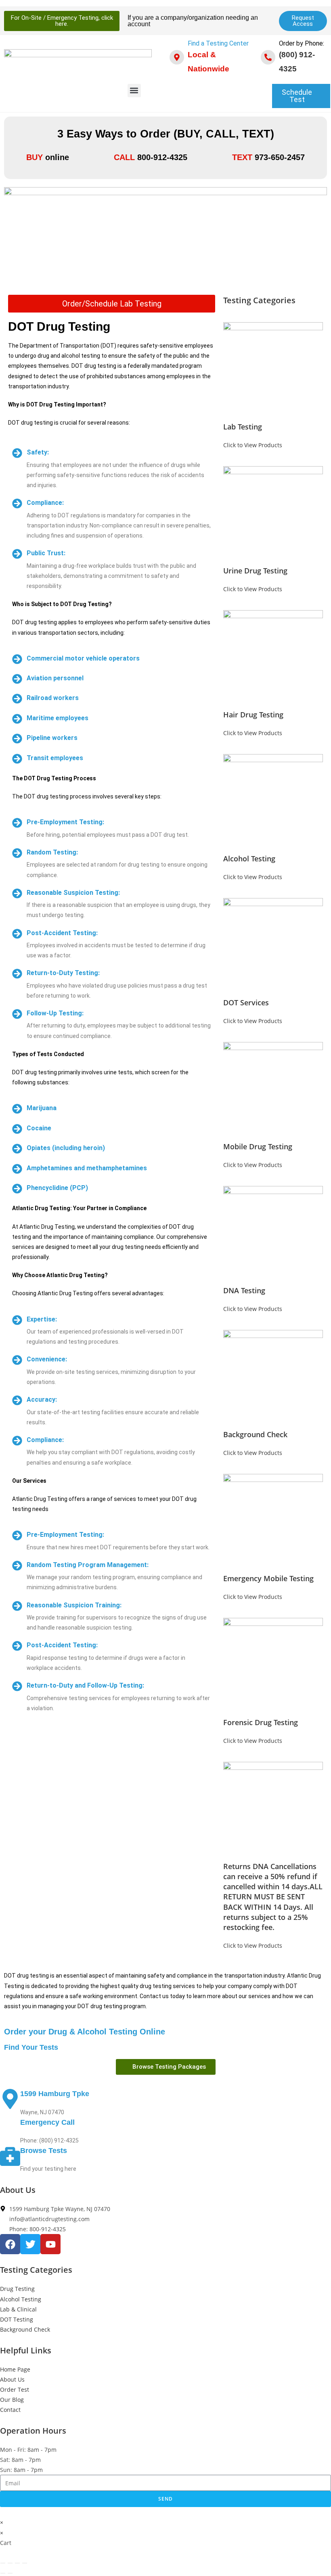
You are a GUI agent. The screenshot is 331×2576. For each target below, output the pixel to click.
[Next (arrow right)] (10, 2573)
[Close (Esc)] (25, 2563)
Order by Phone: (302, 43)
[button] (134, 91)
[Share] (17, 2563)
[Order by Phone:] (268, 57)
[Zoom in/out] (3, 2563)
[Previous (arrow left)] (3, 2573)
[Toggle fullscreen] (10, 2563)
